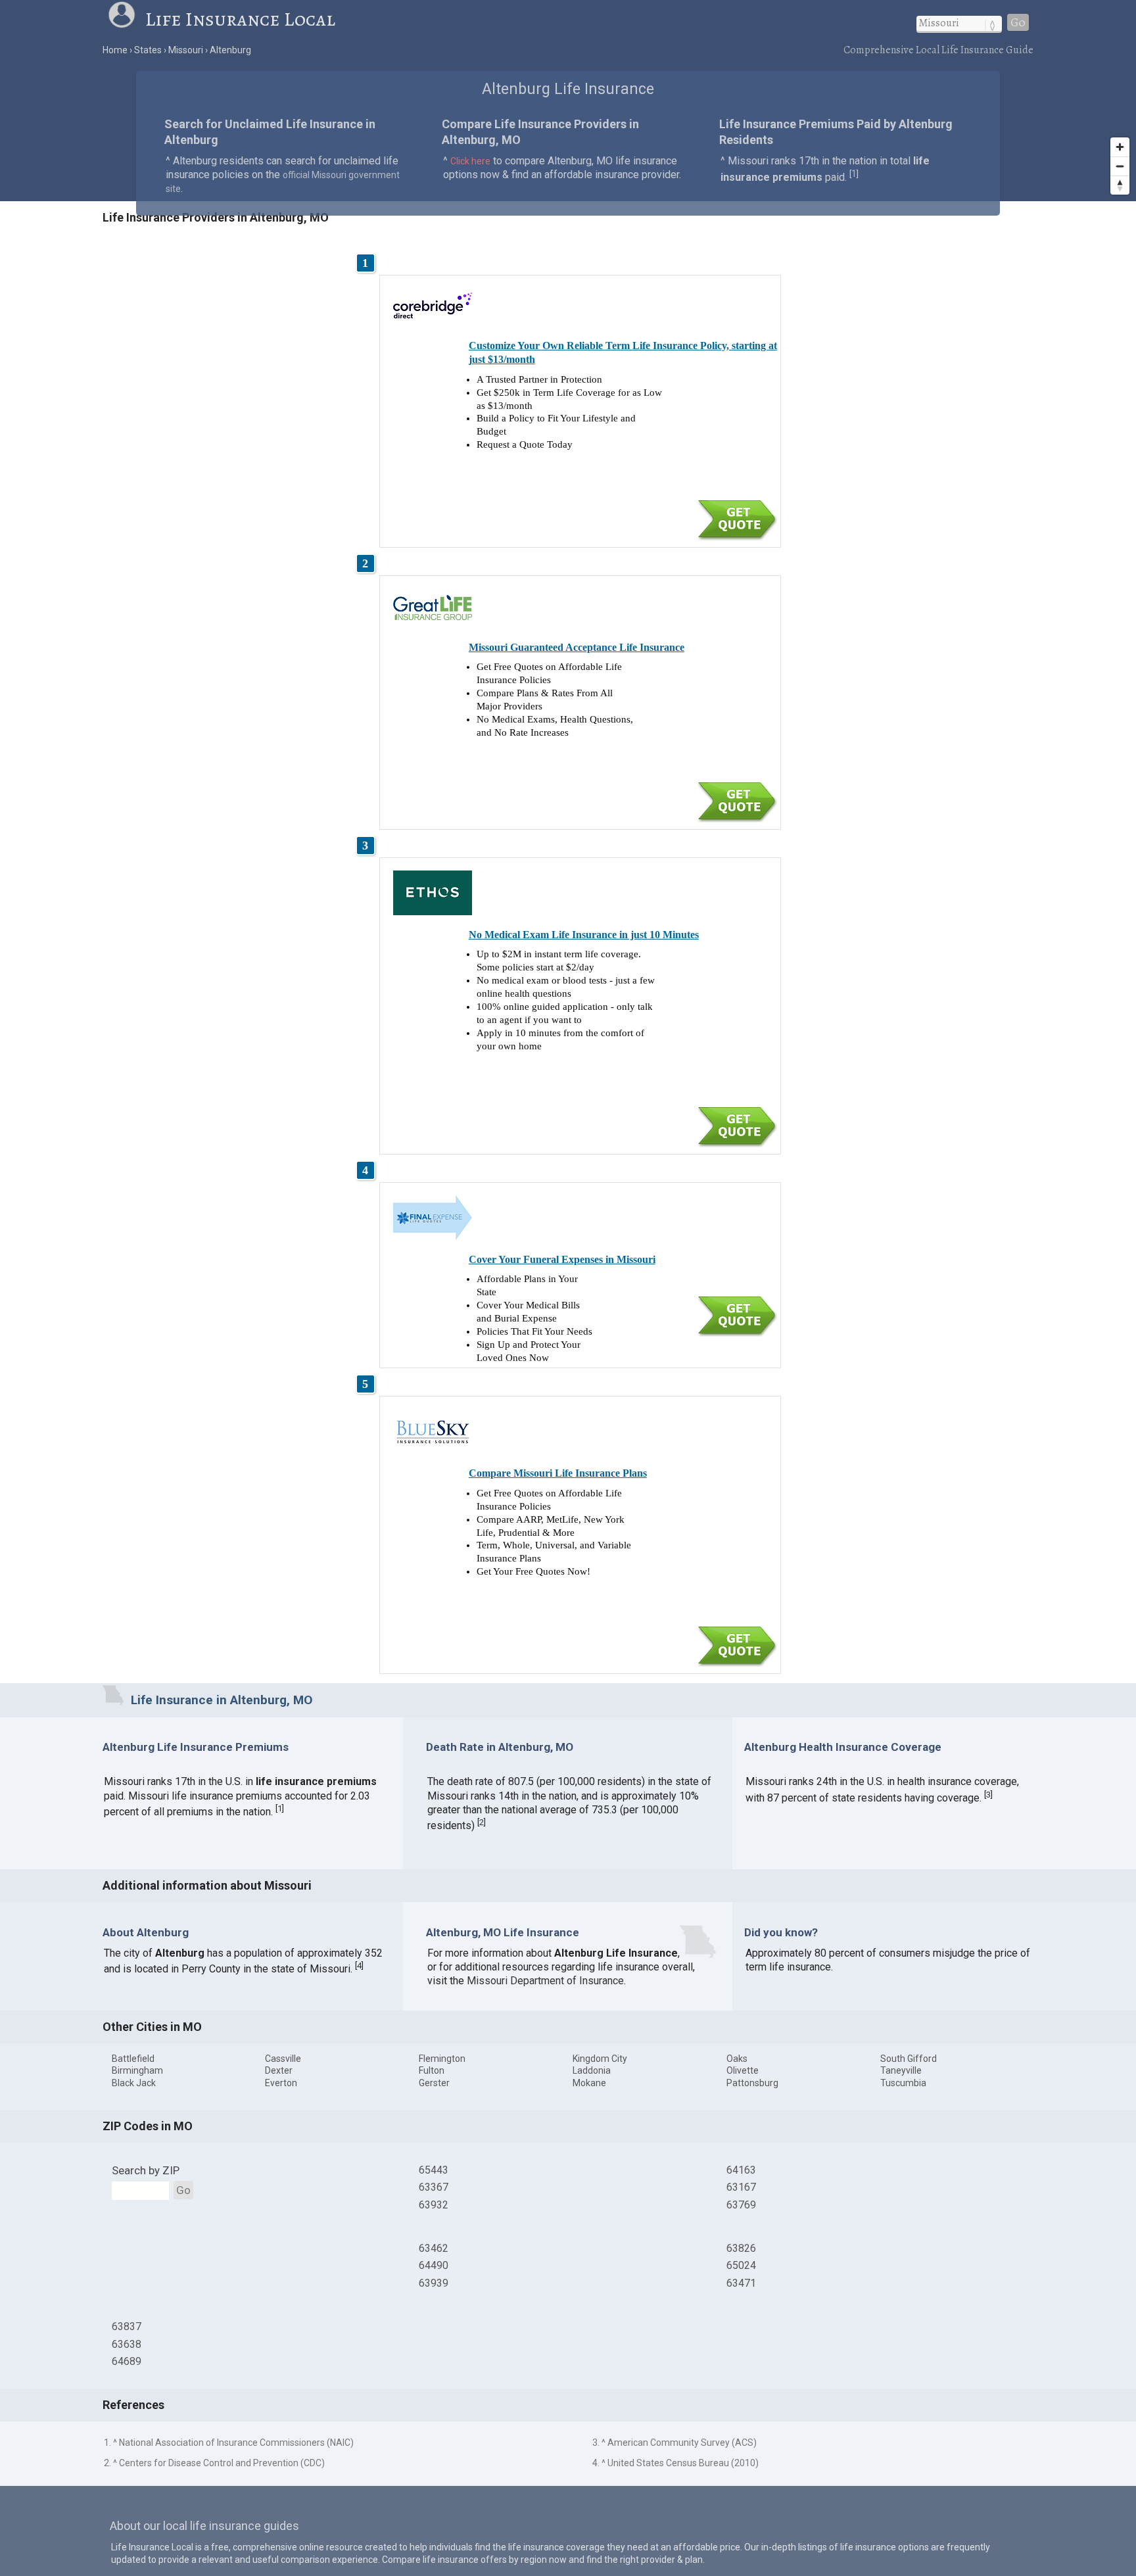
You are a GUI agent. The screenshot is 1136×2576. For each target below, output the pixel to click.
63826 (741, 2248)
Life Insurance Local (240, 19)
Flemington (442, 2059)
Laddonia (592, 2070)
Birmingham (137, 2070)
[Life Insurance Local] (126, 19)
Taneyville (901, 2070)
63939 (434, 2283)
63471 (741, 2283)
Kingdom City (600, 2059)
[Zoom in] (1120, 147)
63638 (127, 2344)
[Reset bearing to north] (1120, 185)
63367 (434, 2187)
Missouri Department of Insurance (545, 1981)
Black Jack (134, 2083)
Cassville (283, 2059)
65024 (741, 2265)
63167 (741, 2187)
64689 (127, 2361)
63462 (434, 2248)
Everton (281, 2083)
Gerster (434, 2083)
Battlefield (133, 2059)
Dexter (279, 2070)
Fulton (432, 2070)
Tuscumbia (903, 2083)
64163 (741, 2170)
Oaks (737, 2059)
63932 (434, 2205)
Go (1018, 22)
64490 (434, 2265)
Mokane (589, 2083)
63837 (127, 2326)
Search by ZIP (146, 2170)
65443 (434, 2170)
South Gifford (909, 2059)
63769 (741, 2205)
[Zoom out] (1120, 166)
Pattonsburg (752, 2083)
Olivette (743, 2070)
